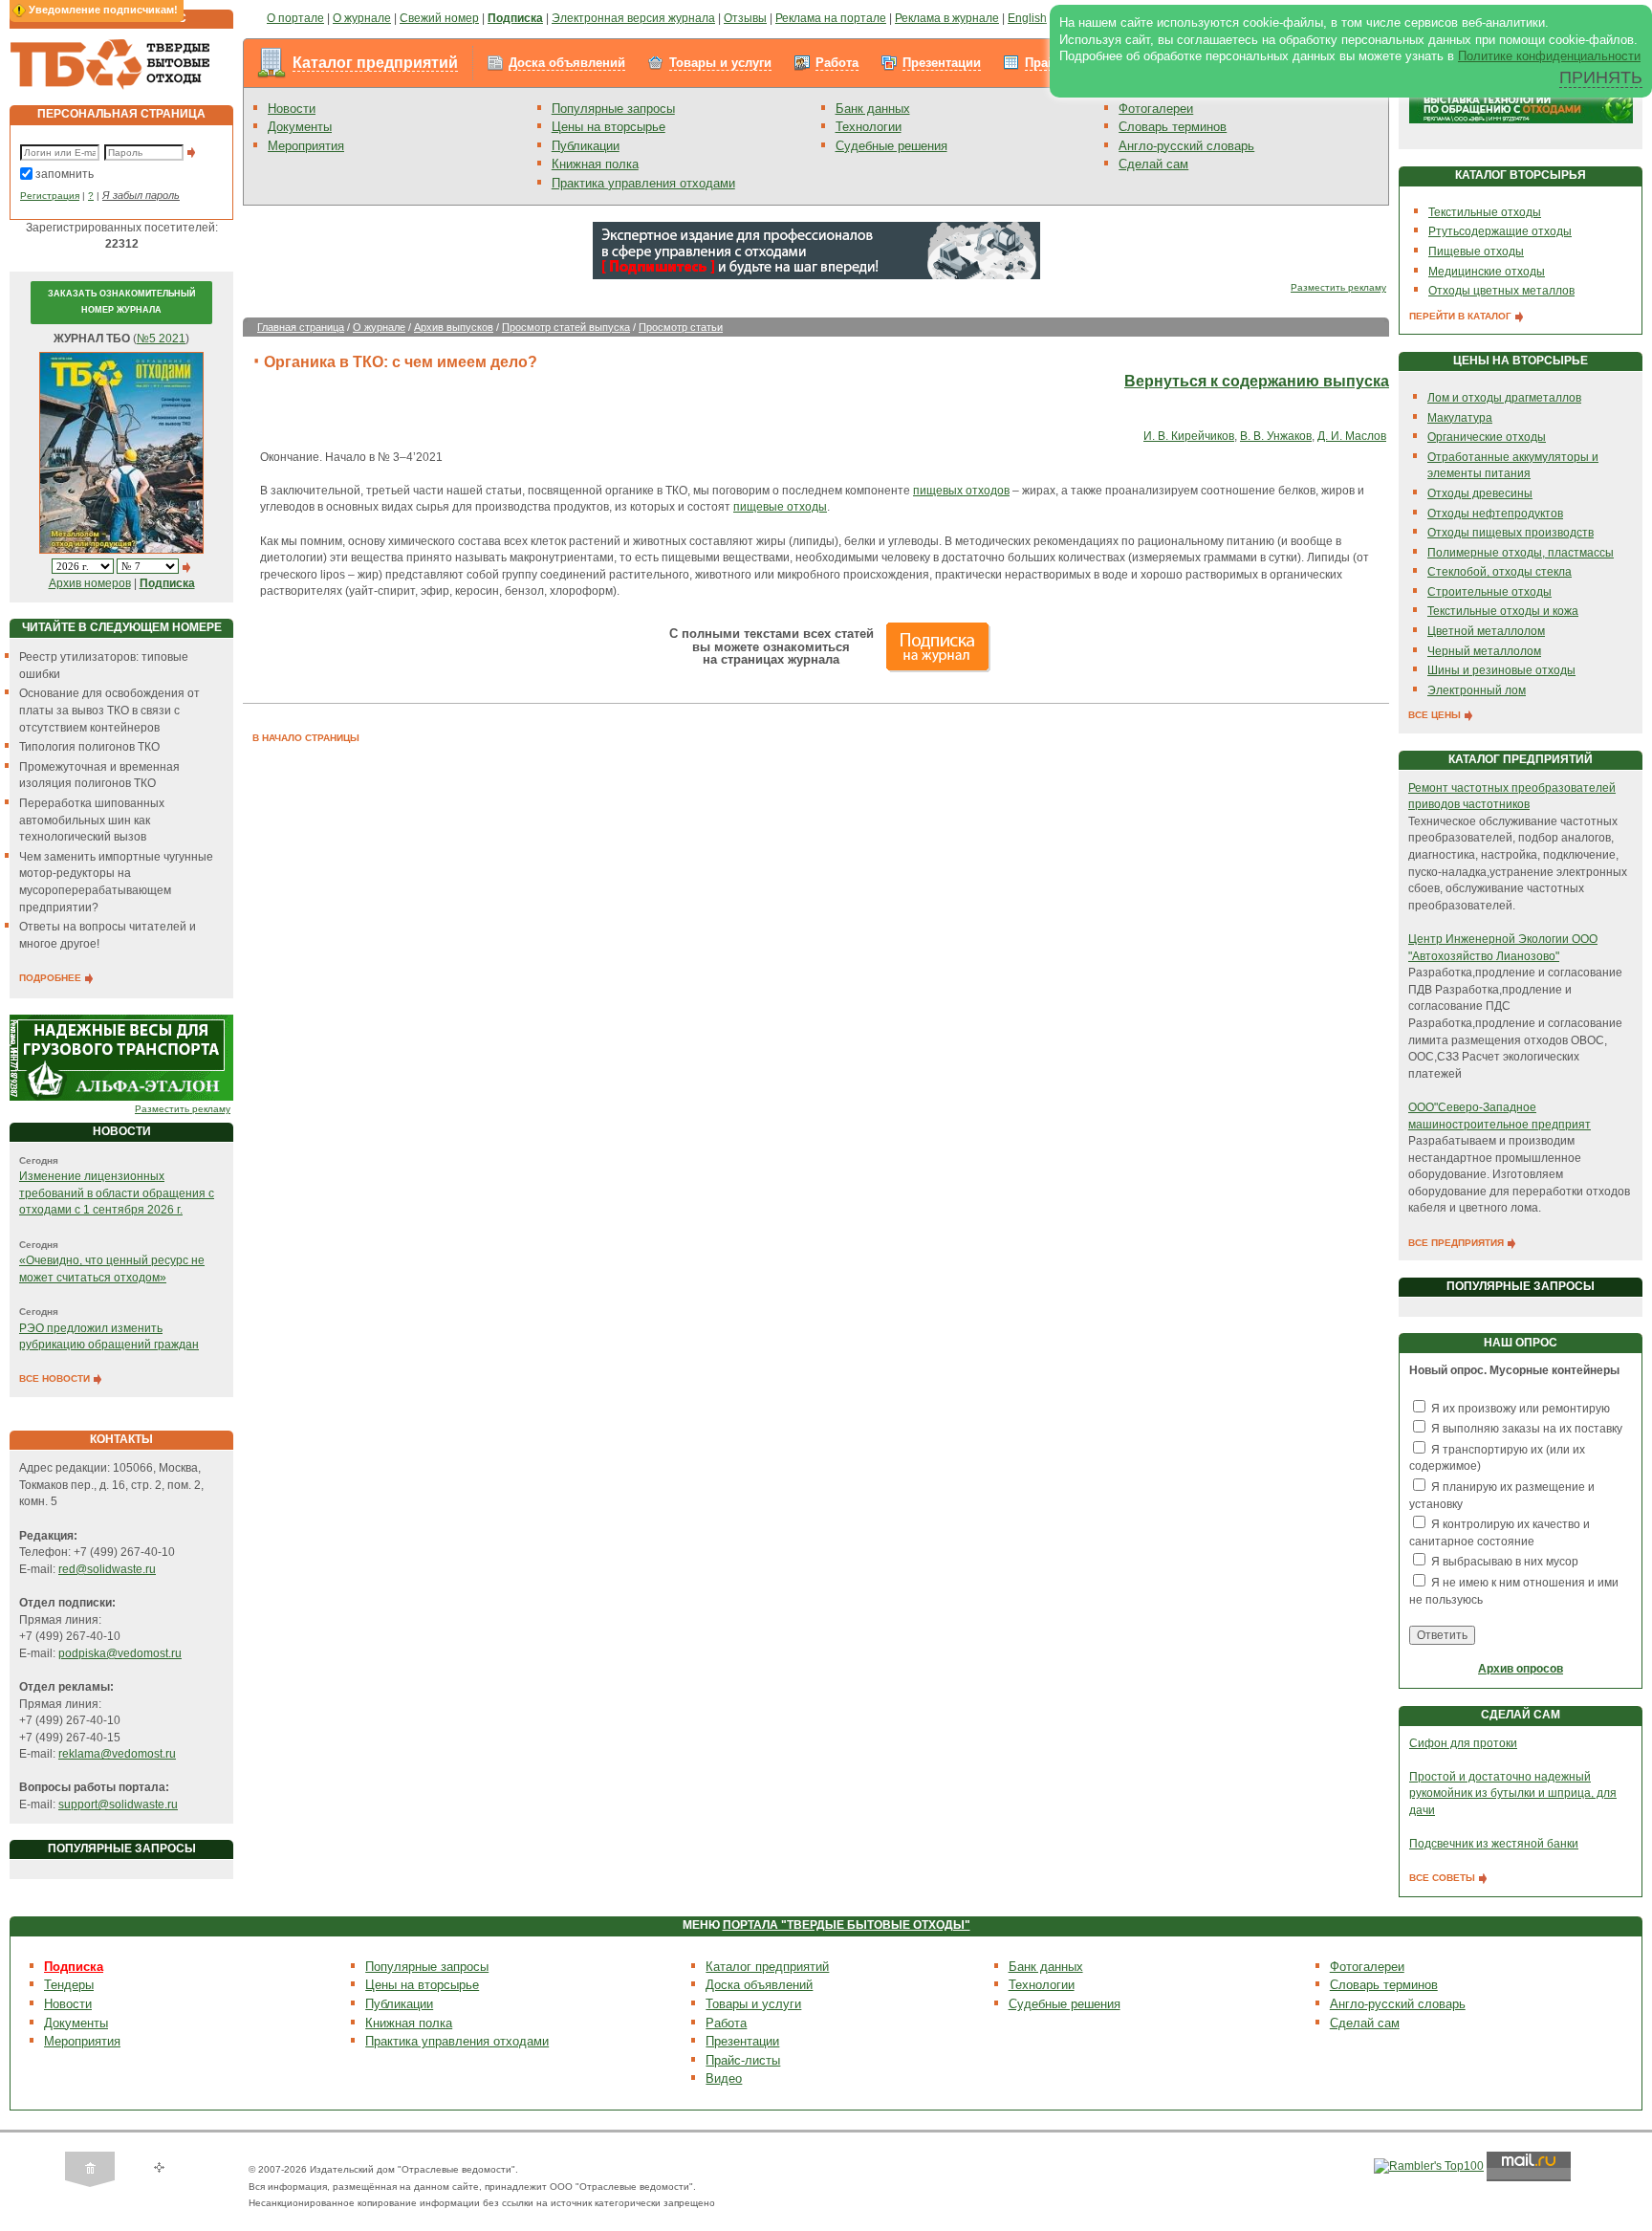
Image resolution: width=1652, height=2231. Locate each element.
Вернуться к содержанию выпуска (1257, 381)
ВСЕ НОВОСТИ (56, 1378)
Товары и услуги (720, 63)
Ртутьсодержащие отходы (1500, 231)
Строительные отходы (1489, 592)
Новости (292, 109)
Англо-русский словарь (1186, 146)
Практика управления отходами (643, 183)
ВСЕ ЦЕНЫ (1436, 715)
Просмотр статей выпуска (566, 327)
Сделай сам (1153, 164)
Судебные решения (891, 146)
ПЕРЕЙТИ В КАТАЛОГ (1462, 316)
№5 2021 (161, 339)
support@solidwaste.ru (118, 1804)
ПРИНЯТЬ (1601, 77)
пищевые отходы (780, 507)
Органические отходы (1487, 437)
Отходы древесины (1480, 493)
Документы (300, 127)
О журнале (379, 327)
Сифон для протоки (1463, 1743)
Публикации (586, 146)
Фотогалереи (1156, 109)
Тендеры (69, 1985)
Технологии (869, 127)
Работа (837, 63)
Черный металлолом (1484, 651)
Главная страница (301, 327)
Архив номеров (90, 583)
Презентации (942, 63)
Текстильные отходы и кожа (1503, 611)
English (1027, 18)
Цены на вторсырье (609, 127)
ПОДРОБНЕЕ (52, 978)
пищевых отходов (961, 491)
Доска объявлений (567, 63)
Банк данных (873, 109)
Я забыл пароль (141, 195)
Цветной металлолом (1486, 631)
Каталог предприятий (375, 63)
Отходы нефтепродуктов (1495, 514)
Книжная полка (595, 164)
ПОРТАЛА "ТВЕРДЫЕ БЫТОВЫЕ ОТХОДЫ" (847, 1925)
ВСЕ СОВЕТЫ (1444, 1878)
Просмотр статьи (681, 327)
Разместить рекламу (183, 1109)
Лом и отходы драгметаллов (1504, 398)
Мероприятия (306, 146)
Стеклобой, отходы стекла (1500, 572)
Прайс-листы (743, 2060)
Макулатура (1460, 418)
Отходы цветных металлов (1501, 291)
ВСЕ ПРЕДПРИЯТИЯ (1457, 1243)
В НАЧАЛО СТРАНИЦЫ (306, 738)
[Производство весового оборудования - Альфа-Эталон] (121, 1057)
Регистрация (50, 196)
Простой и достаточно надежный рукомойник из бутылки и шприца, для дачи (1513, 1794)
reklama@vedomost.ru (117, 1754)
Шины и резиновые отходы (1501, 670)
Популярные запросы (613, 109)
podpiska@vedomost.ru (120, 1653)
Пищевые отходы (1476, 252)
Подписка (74, 1967)
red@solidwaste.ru (107, 1569)
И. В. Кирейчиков (1189, 436)
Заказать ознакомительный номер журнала (121, 302)
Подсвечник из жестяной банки (1494, 1844)
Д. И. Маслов (1352, 436)
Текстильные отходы (1485, 212)
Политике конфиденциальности (1549, 56)
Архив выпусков (454, 327)
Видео (724, 2078)
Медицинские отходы (1487, 272)
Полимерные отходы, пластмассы (1521, 553)
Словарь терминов (1173, 127)
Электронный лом (1477, 690)
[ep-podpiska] (816, 250)
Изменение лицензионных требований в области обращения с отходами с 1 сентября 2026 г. (117, 1193)
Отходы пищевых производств (1511, 533)
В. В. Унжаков (1276, 436)
